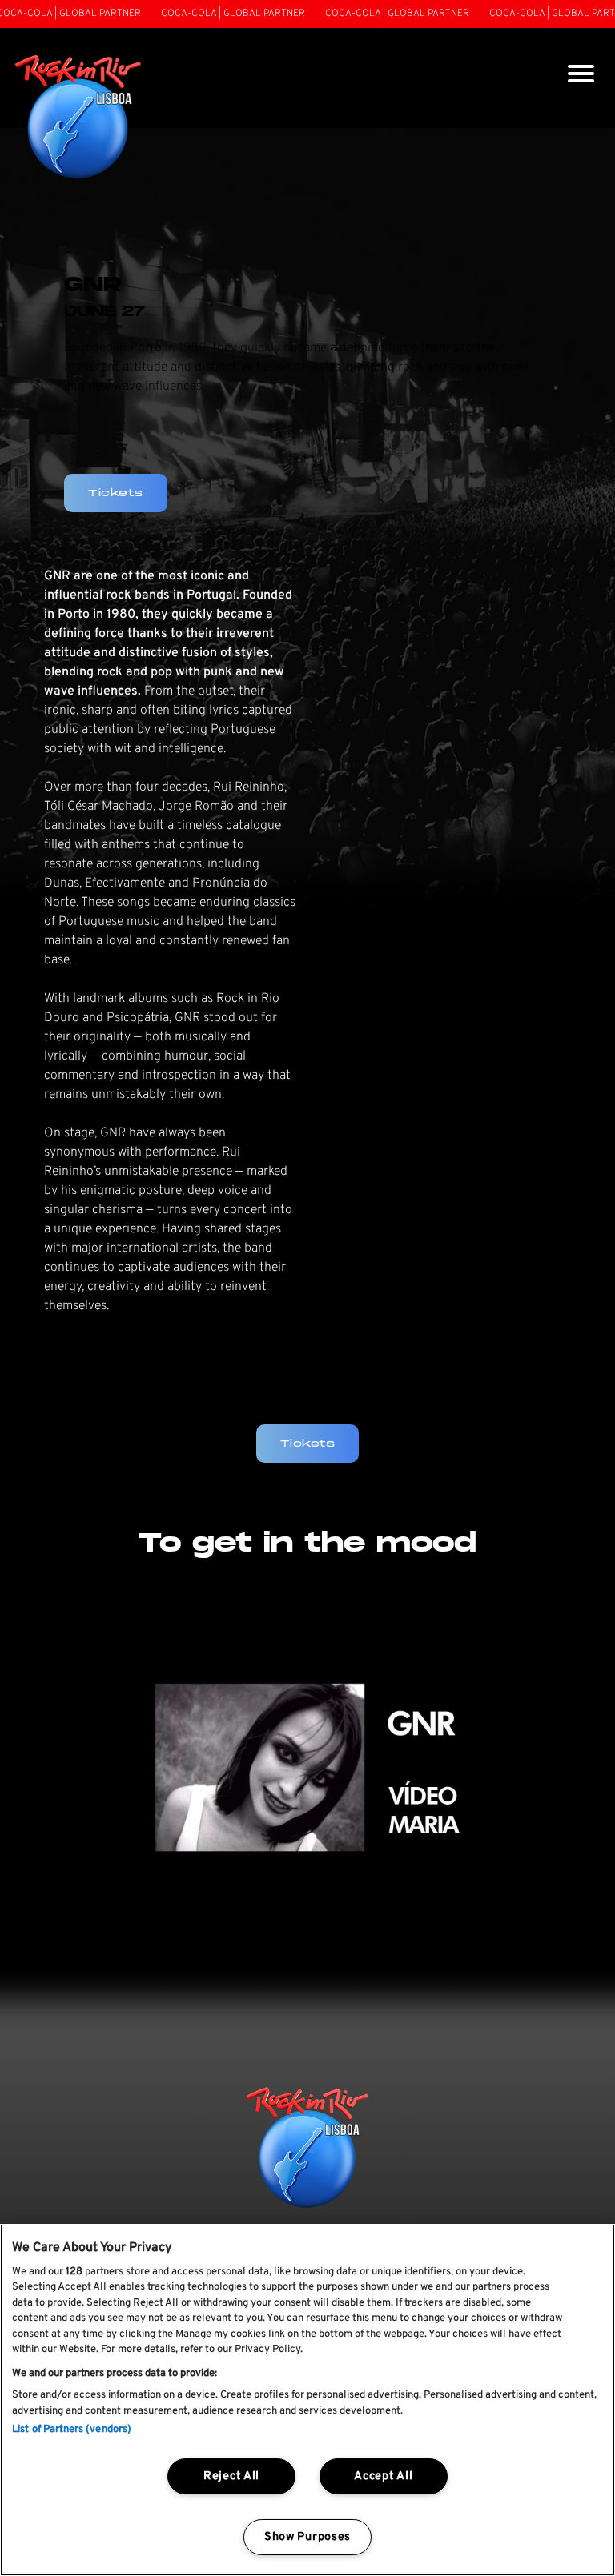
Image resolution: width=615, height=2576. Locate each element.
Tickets (308, 1443)
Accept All (383, 2476)
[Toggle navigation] (581, 76)
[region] (307, 2400)
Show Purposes (307, 2537)
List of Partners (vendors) (72, 2430)
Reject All (231, 2476)
